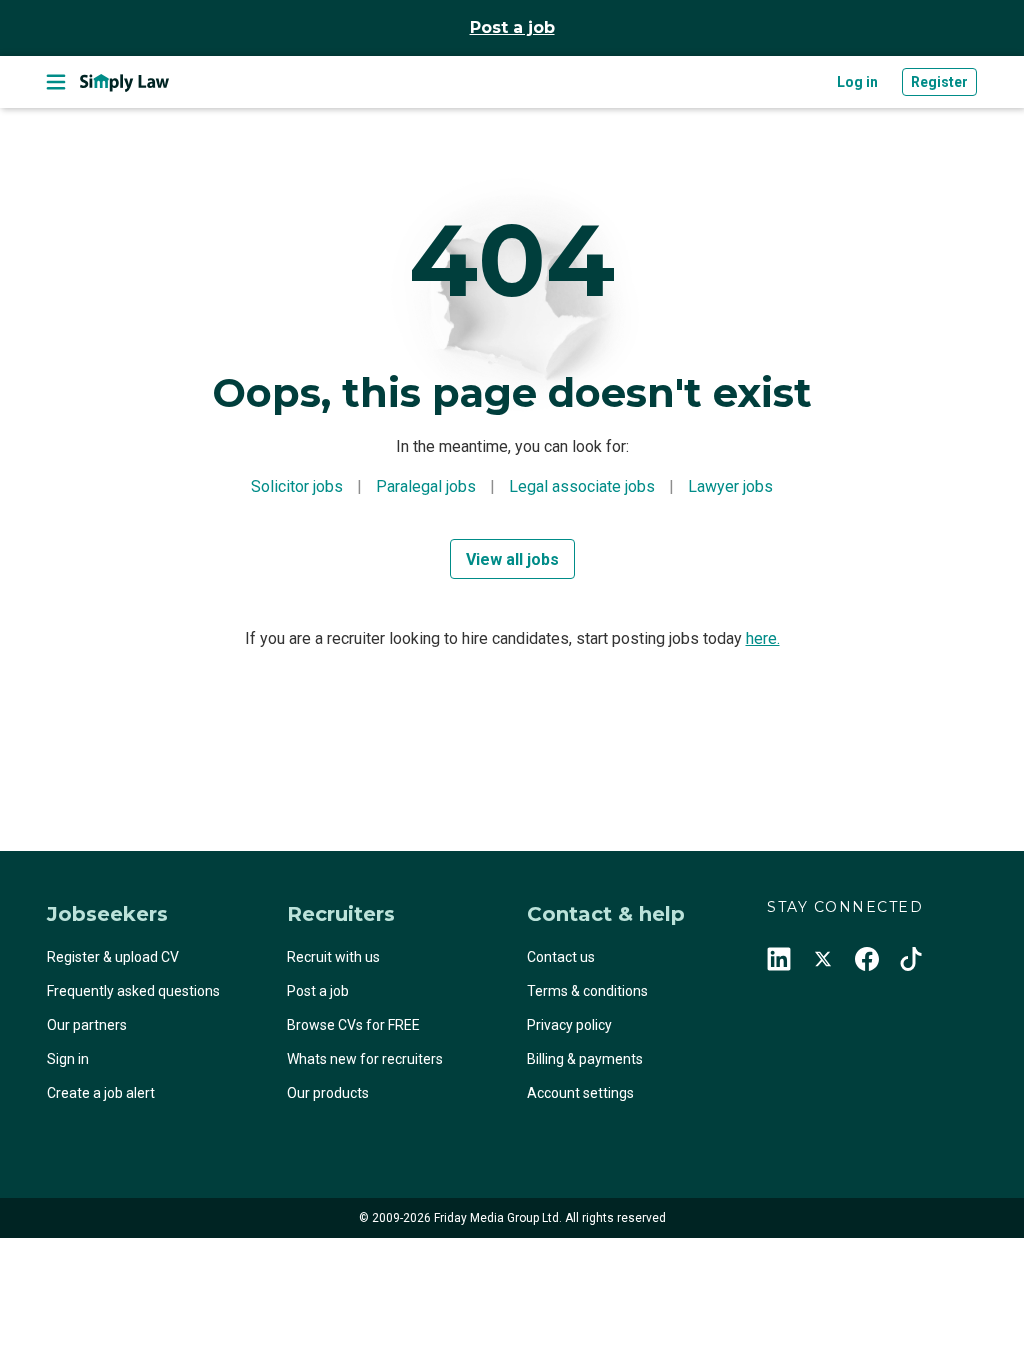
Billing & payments (585, 1059)
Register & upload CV (113, 957)
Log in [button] (857, 82)
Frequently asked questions (133, 991)
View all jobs (512, 559)
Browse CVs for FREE (353, 1025)
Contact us (561, 957)
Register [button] (939, 82)
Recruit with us (333, 957)
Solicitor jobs (297, 486)
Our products (328, 1093)
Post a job (512, 27)
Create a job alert (101, 1093)
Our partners (87, 1025)
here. (763, 638)
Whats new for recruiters (365, 1059)
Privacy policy (569, 1025)
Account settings (580, 1093)
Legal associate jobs (582, 486)
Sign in (68, 1059)
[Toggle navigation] (56, 82)
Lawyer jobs (730, 486)
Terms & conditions (587, 991)
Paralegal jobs (426, 486)
